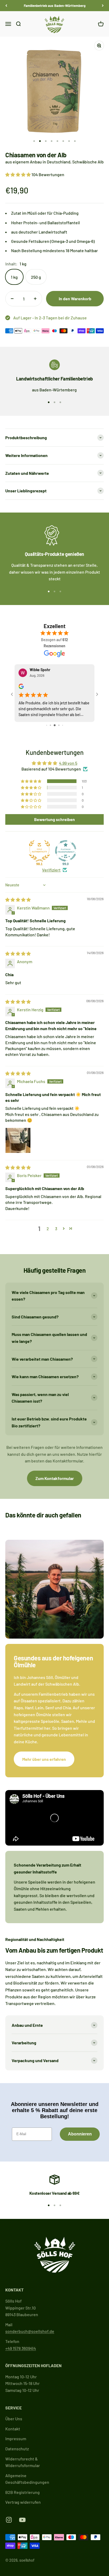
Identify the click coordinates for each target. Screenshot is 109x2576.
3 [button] (56, 1224)
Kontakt (13, 2424)
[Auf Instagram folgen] (9, 2515)
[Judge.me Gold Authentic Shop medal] (39, 846)
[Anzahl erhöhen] (35, 299)
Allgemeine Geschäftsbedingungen (27, 2474)
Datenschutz (17, 2444)
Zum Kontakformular (55, 1473)
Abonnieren (80, 2129)
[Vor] (103, 6)
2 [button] (48, 1224)
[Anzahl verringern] (12, 299)
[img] (18, 895)
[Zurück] (6, 6)
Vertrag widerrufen (23, 2497)
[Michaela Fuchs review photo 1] (18, 1135)
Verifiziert (51, 865)
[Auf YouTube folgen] (22, 2515)
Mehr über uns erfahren (44, 1754)
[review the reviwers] (71, 688)
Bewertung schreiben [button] (54, 814)
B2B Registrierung (22, 2487)
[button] (18, 174)
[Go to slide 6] (51, 720)
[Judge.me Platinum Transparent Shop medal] (66, 846)
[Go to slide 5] (47, 720)
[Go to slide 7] (55, 720)
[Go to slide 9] (62, 720)
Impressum (16, 2434)
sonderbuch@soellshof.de (30, 2326)
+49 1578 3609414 (21, 2343)
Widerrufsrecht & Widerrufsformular (23, 2457)
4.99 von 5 (68, 758)
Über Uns (14, 2414)
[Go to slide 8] (59, 720)
